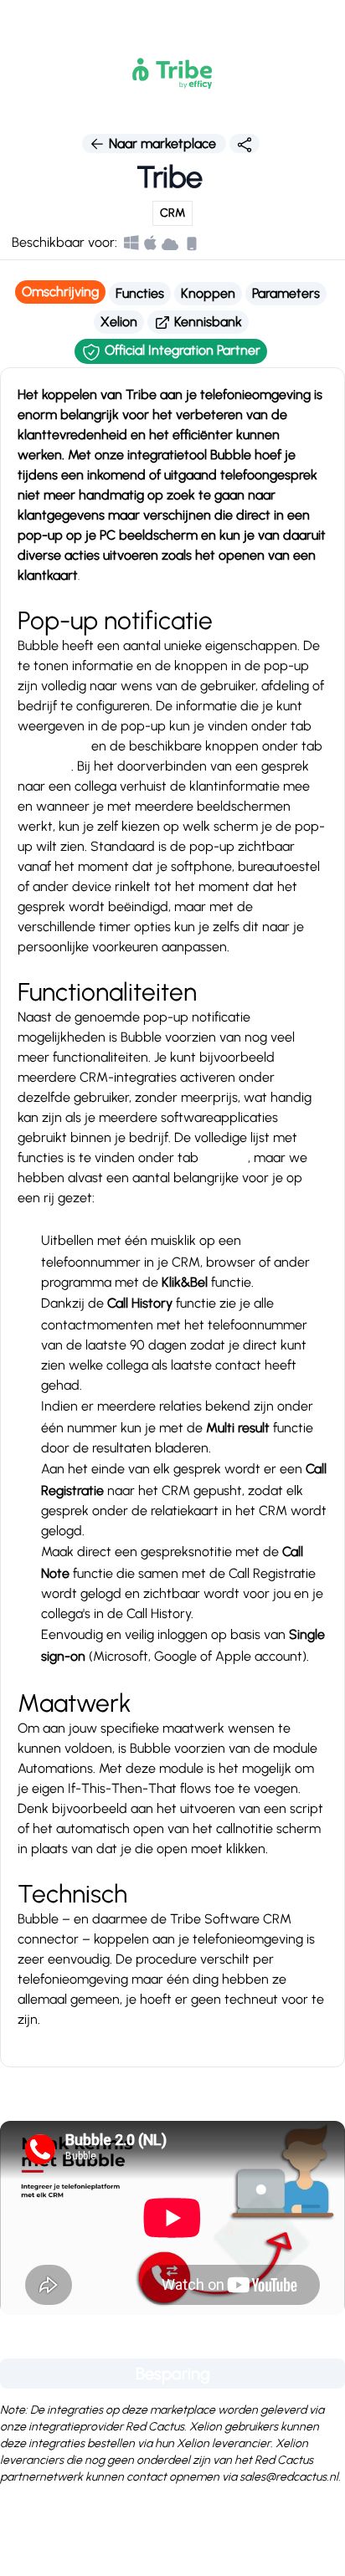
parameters (53, 746)
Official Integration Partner (181, 350)
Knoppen (208, 293)
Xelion (119, 322)
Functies (140, 293)
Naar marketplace (162, 143)
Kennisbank (206, 322)
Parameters (286, 293)
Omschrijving (60, 292)
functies (225, 1157)
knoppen (44, 766)
